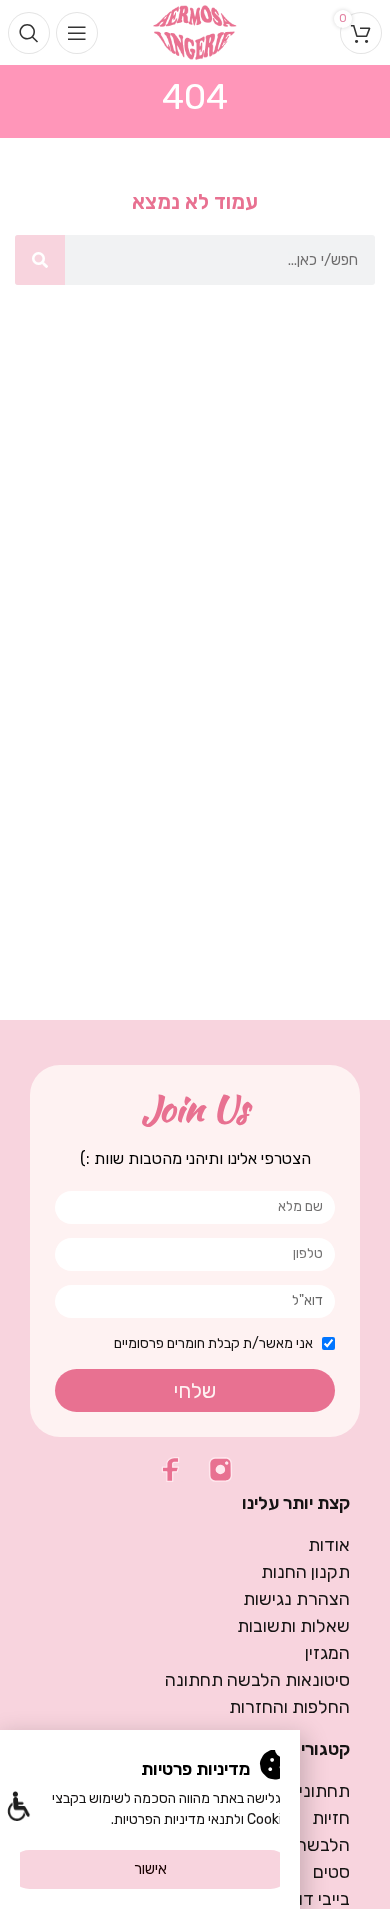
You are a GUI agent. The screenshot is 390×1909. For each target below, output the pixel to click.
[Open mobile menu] (77, 33)
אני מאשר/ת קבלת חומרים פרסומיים (213, 1343)
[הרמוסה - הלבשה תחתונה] (195, 31)
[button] (17, 1808)
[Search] (29, 33)
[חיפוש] (40, 260)
